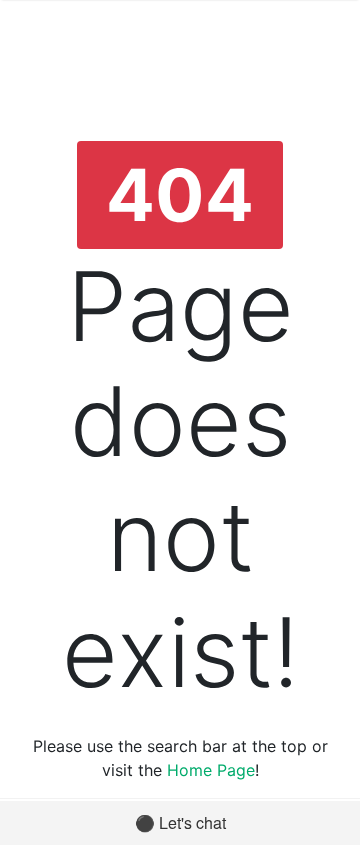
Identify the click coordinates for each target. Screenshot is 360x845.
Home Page (211, 770)
